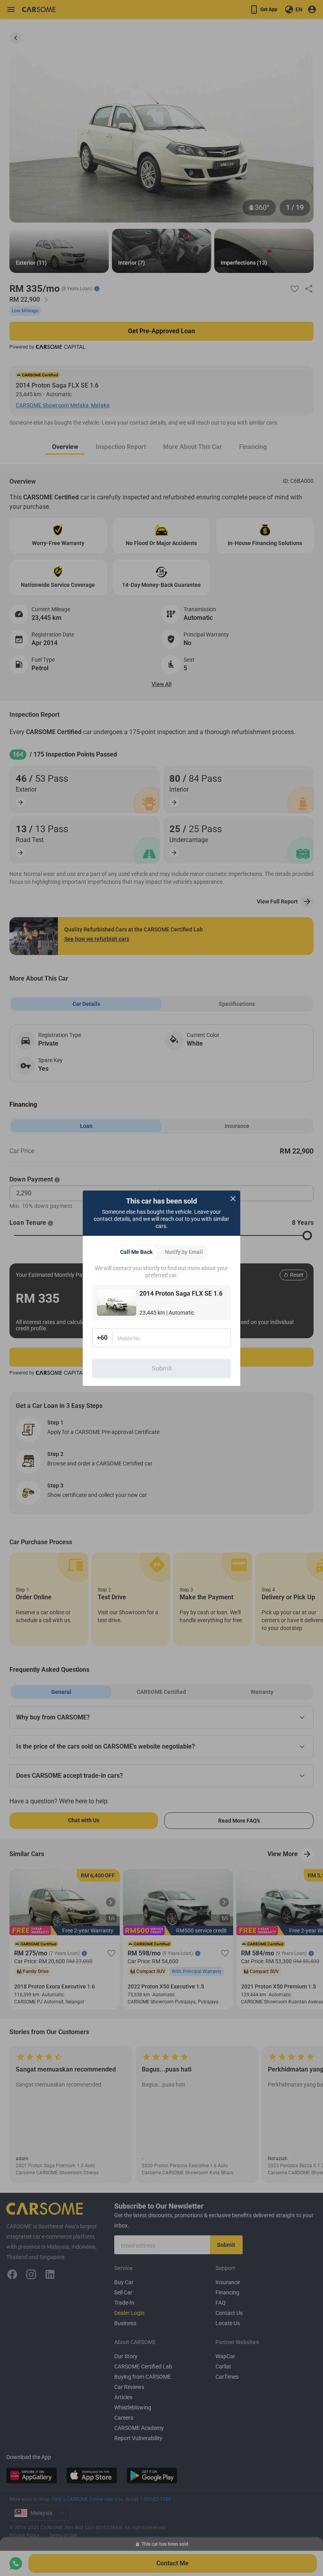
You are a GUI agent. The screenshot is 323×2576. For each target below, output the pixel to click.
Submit (162, 1368)
